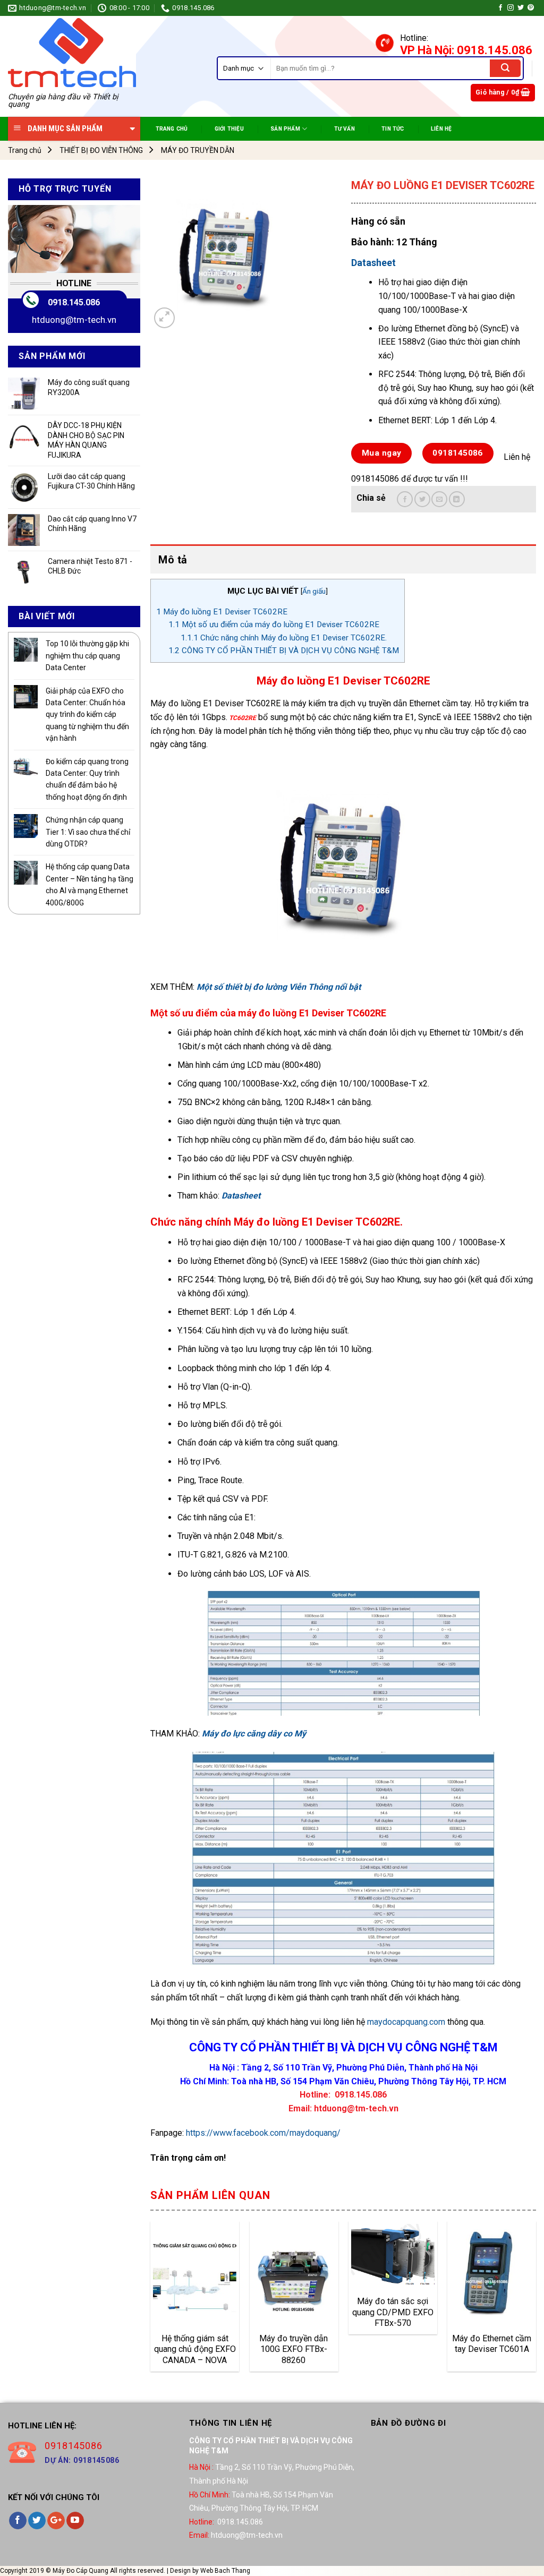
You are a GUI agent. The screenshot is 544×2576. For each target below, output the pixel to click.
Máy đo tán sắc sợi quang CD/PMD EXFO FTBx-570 (393, 2312)
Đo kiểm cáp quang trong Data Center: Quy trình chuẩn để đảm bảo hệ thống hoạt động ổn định (87, 779)
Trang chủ (25, 150)
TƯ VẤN (345, 129)
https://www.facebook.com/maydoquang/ (263, 2133)
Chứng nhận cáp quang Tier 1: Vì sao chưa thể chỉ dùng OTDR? (88, 832)
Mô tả (173, 560)
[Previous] (151, 2300)
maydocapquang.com (406, 2022)
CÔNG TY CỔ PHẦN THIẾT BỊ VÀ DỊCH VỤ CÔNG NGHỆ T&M (284, 651)
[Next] (535, 2300)
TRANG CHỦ (172, 129)
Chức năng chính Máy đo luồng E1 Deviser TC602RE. (284, 638)
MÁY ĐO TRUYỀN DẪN (198, 150)
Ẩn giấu (314, 591)
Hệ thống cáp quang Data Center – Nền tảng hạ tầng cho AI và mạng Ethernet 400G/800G (90, 884)
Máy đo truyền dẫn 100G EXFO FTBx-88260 (294, 2349)
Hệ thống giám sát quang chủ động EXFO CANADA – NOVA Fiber (195, 2349)
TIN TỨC (393, 129)
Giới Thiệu (229, 129)
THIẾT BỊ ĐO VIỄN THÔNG (101, 150)
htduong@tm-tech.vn (74, 320)
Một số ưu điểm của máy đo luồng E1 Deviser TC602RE (274, 624)
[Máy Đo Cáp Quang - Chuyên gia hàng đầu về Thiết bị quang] (72, 53)
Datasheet (373, 263)
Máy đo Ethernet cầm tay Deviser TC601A (492, 2344)
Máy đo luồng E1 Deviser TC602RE (222, 612)
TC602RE (242, 718)
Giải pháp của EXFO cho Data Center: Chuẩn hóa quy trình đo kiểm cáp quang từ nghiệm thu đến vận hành (87, 715)
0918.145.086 (74, 302)
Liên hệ (441, 129)
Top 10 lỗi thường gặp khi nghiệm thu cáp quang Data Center (87, 656)
